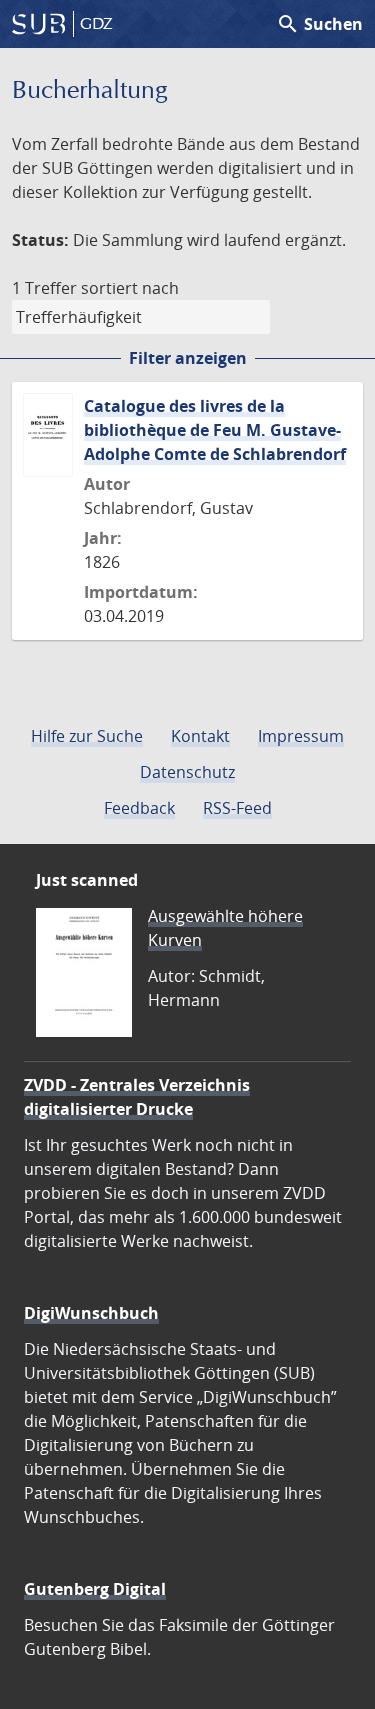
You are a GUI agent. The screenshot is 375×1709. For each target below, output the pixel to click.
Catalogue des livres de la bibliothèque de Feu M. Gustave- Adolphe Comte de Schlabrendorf (215, 430)
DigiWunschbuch (91, 1313)
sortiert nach (130, 288)
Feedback (139, 808)
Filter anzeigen (188, 358)
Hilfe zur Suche (87, 736)
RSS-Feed (237, 808)
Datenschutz (187, 772)
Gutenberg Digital (95, 1589)
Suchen (319, 24)
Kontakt (200, 736)
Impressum (301, 736)
